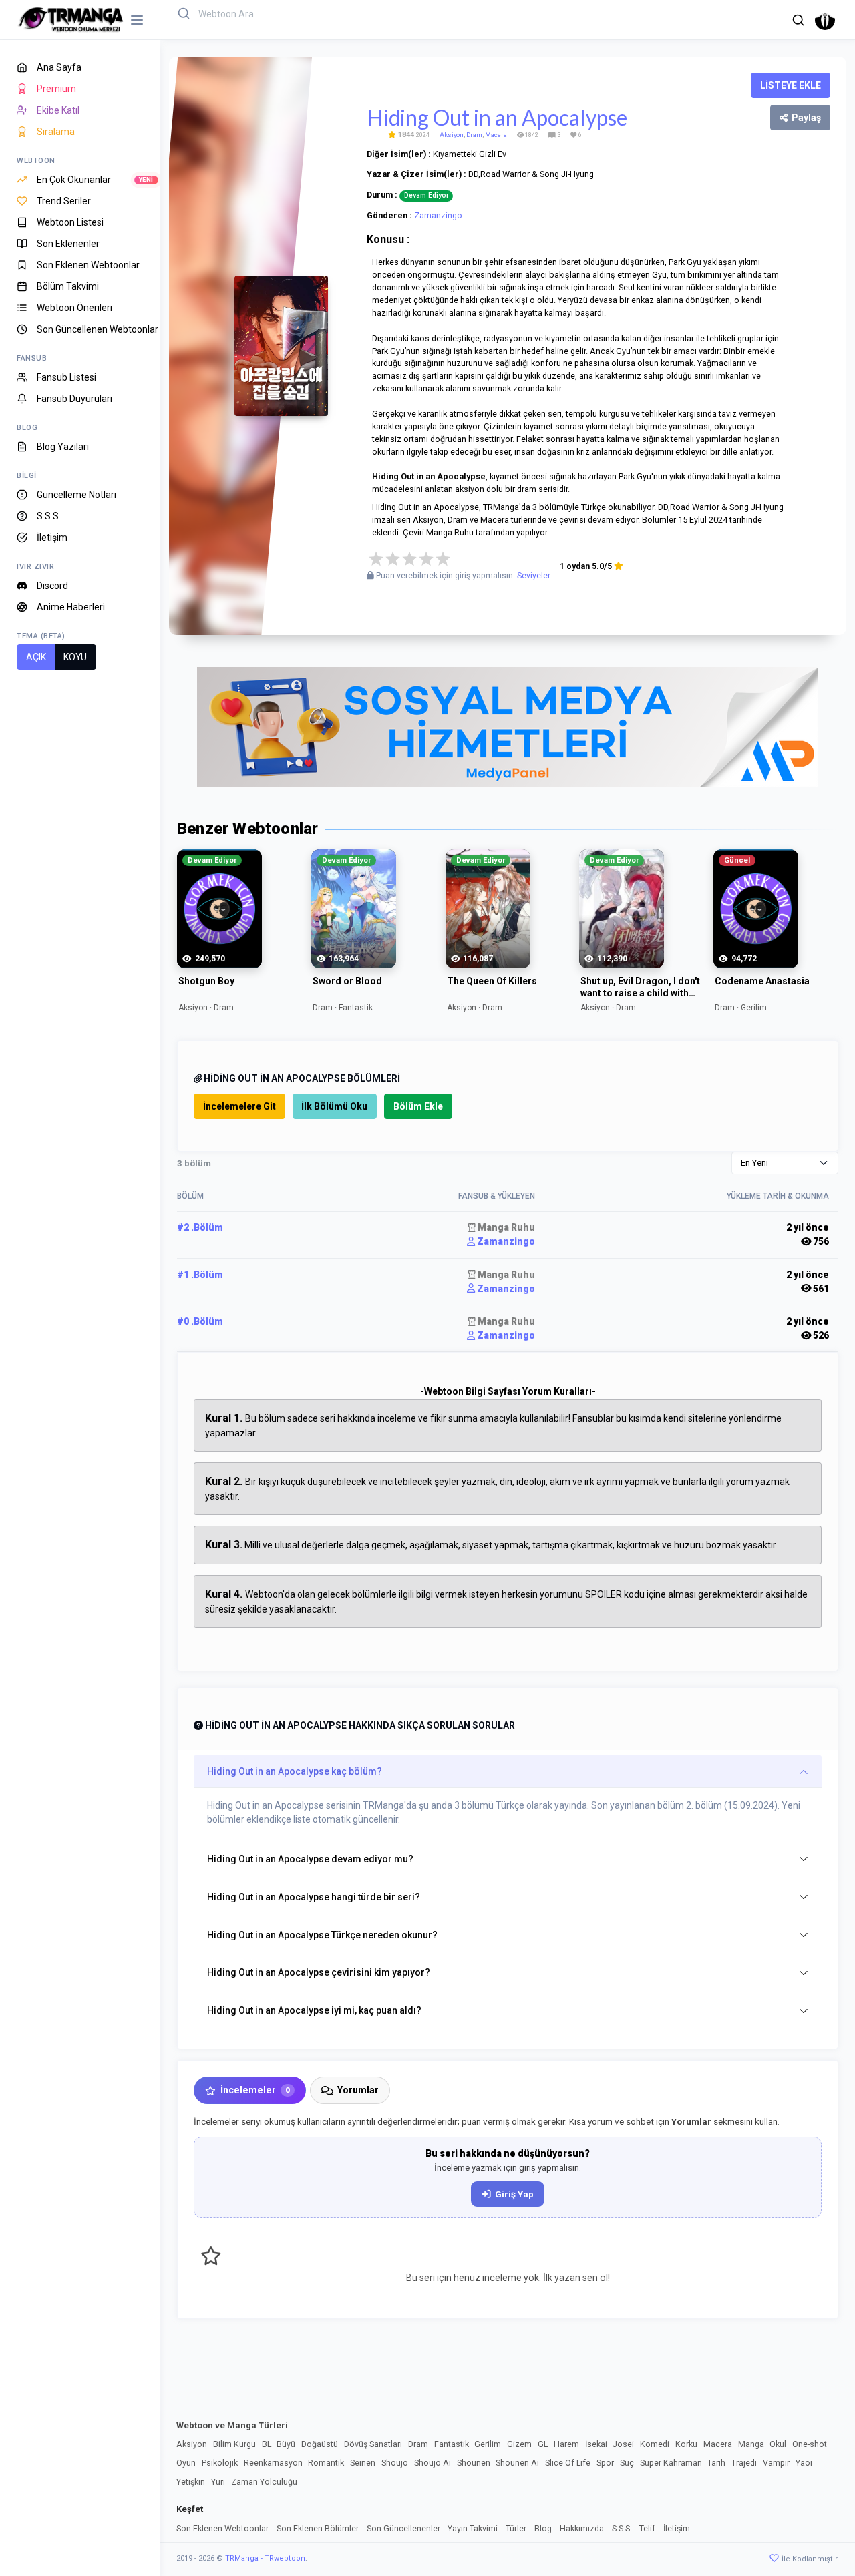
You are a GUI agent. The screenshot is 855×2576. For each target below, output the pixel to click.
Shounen (474, 2463)
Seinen (363, 2463)
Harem (566, 2444)
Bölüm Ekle (418, 1106)
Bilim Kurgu (234, 2444)
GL (543, 2444)
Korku (686, 2444)
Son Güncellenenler (403, 2528)
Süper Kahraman (671, 2463)
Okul (778, 2444)
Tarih (716, 2463)
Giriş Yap (514, 2194)
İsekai (596, 2444)
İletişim (677, 2528)
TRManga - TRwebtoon (265, 2558)
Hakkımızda (582, 2528)
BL (267, 2444)
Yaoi (804, 2463)
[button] (798, 20)
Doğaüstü (320, 2444)
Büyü (286, 2444)
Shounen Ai (517, 2463)
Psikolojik (220, 2463)
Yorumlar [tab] (358, 2090)
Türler (516, 2528)
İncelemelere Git (239, 1106)
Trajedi (744, 2463)
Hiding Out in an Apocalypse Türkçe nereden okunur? (322, 1935)
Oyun (186, 2463)
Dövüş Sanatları (373, 2444)
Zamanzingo (438, 215)
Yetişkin (191, 2482)
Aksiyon (452, 135)
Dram (474, 135)
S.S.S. (622, 2528)
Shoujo (395, 2463)
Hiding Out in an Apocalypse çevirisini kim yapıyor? (319, 1972)
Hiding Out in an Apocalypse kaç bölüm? (295, 1771)
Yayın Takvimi (473, 2528)
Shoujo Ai (433, 2463)
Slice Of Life (568, 2463)
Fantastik (452, 2444)
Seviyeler (534, 576)
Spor (605, 2463)
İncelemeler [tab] (255, 2090)
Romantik (326, 2463)
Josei (623, 2444)
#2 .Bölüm (200, 1227)
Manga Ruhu (505, 1227)
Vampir (776, 2463)
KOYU (75, 657)
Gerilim (488, 2444)
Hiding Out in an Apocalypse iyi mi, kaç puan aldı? (314, 2010)
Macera (496, 135)
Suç (627, 2463)
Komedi (655, 2444)
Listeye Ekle (791, 85)
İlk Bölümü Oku (334, 1106)
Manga (751, 2444)
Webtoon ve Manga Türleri (232, 2425)
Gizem (519, 2444)
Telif (647, 2528)
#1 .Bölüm (200, 1275)
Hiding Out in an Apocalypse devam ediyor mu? (310, 1859)
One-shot (810, 2444)
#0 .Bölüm (200, 1321)
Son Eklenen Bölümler (318, 2528)
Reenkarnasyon (273, 2463)
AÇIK (36, 657)
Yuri (218, 2482)
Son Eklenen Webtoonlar (222, 2528)
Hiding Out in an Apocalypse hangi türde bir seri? (314, 1897)
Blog (543, 2528)
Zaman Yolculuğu (264, 2482)
